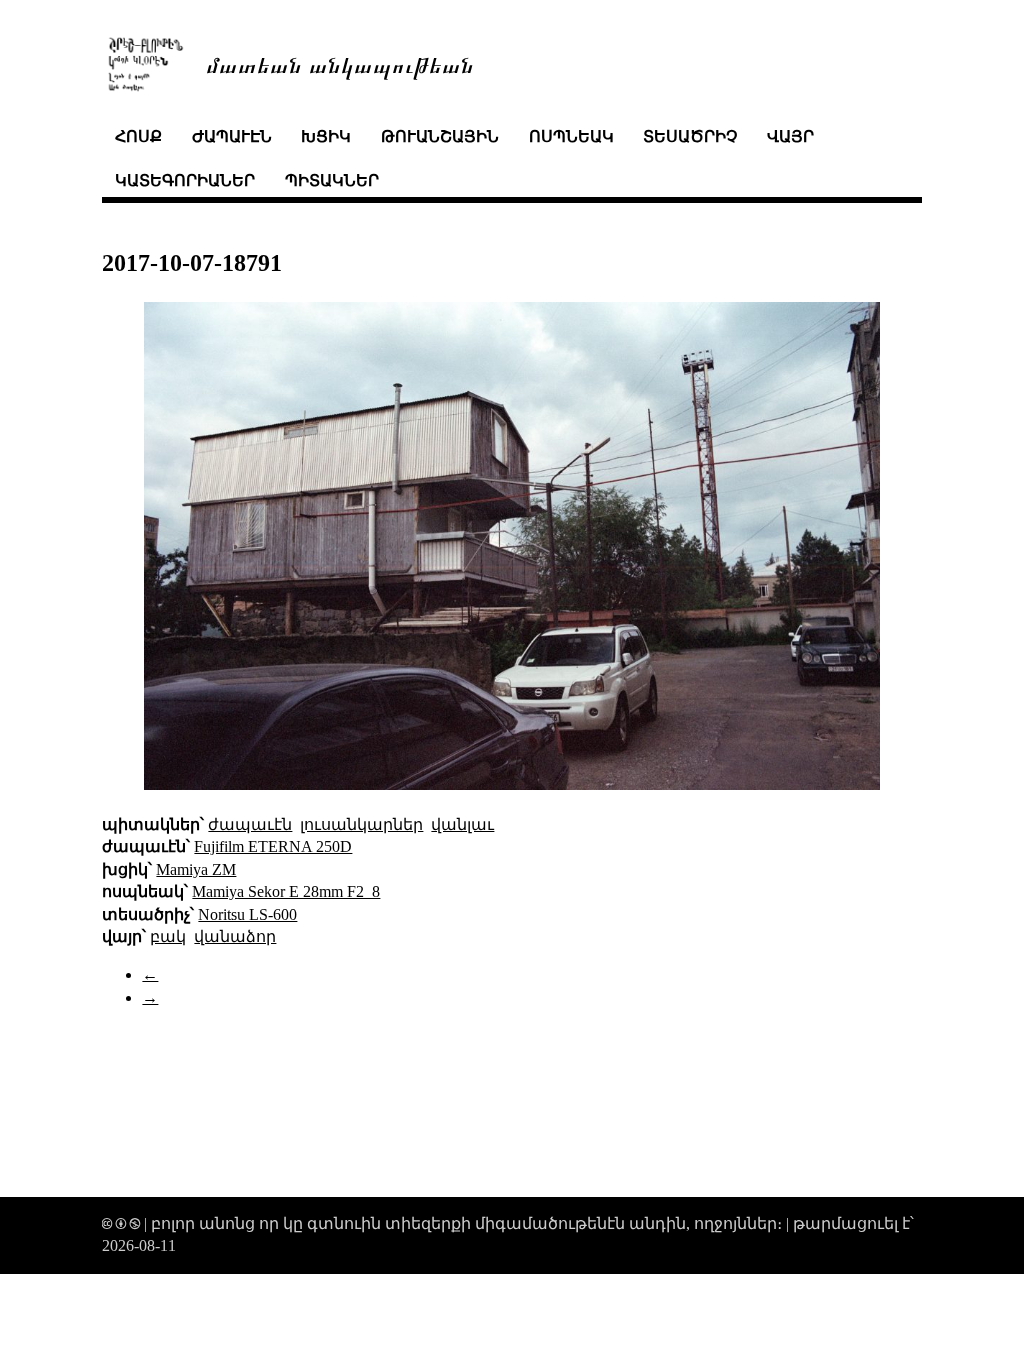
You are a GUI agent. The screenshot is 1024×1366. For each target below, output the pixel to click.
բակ (168, 936)
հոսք (138, 136)
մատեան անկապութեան (340, 63)
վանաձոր (235, 936)
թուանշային (440, 136)
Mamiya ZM (196, 869)
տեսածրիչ (690, 136)
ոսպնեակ (571, 136)
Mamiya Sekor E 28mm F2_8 (286, 891)
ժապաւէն (232, 136)
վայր (790, 136)
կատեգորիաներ (185, 180)
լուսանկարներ (361, 824)
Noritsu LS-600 (247, 914)
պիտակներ (332, 180)
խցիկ (326, 136)
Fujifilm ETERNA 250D (273, 846)
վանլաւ (462, 824)
